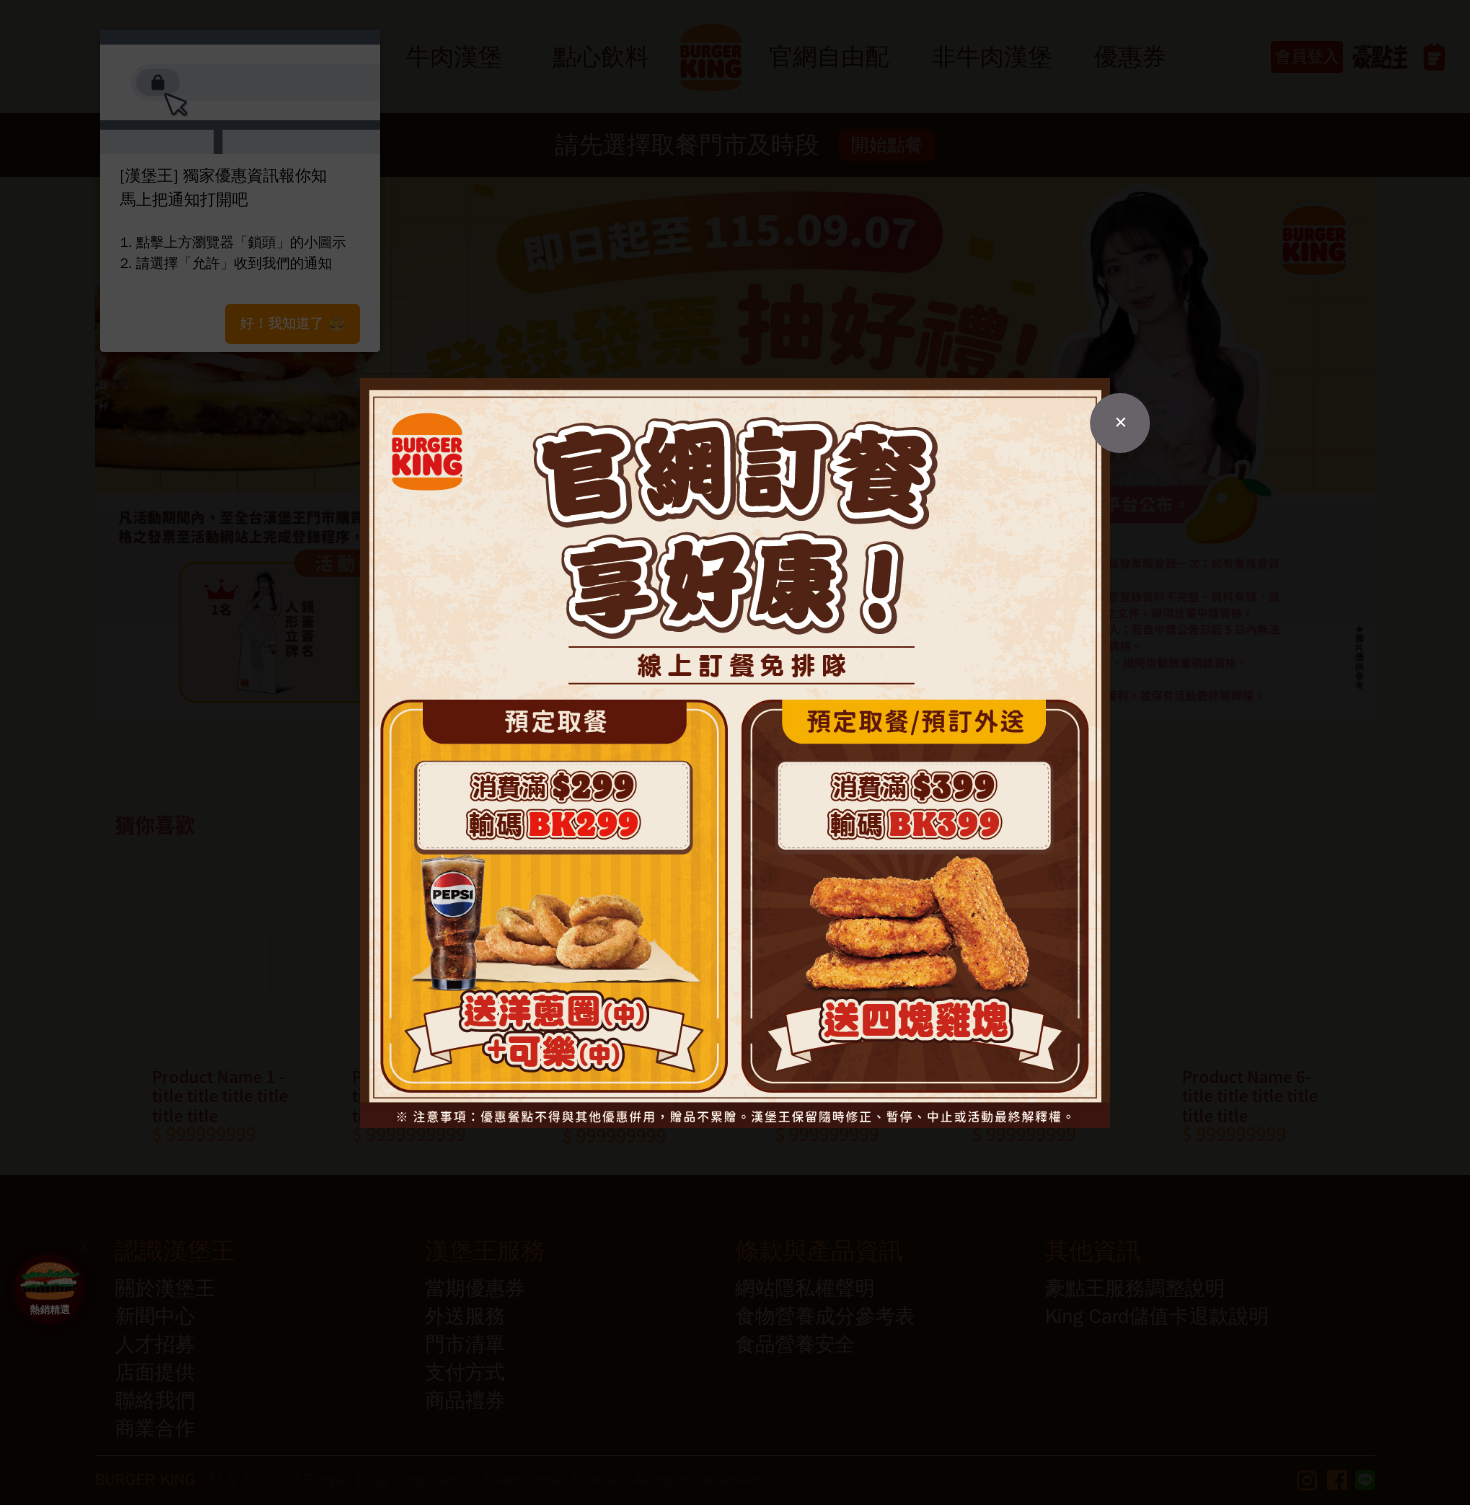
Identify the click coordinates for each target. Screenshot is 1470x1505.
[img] (735, 753)
